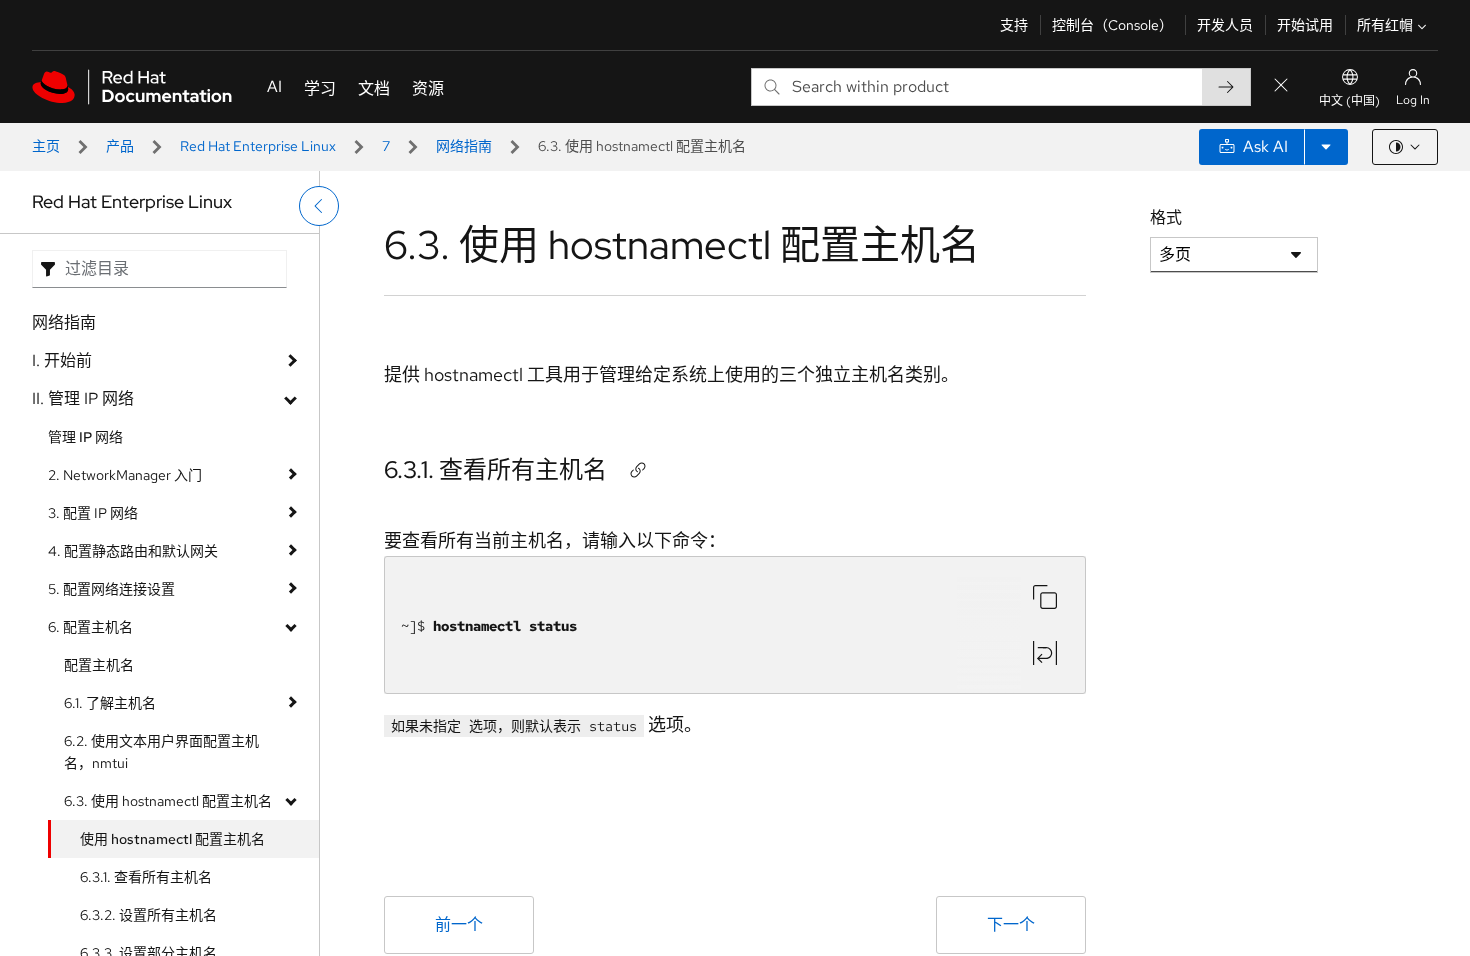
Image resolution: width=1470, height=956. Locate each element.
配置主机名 (99, 665)
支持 (1014, 25)
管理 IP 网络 (85, 437)
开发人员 (1225, 25)
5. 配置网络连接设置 (111, 589)
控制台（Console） (1112, 25)
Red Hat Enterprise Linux (258, 146)
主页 (46, 146)
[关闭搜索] (1281, 86)
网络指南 (464, 146)
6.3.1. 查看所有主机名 (146, 877)
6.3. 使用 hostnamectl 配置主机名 (168, 801)
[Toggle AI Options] (1326, 147)
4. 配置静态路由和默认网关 (133, 551)
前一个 (459, 924)
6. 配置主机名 (90, 627)
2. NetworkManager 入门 (125, 475)
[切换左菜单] (319, 206)
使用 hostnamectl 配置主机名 (172, 839)
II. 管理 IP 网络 (83, 398)
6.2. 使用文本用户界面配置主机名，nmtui (161, 752)
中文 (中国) (1349, 101)
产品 (120, 146)
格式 (1166, 217)
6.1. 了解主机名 (110, 703)
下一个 (1011, 924)
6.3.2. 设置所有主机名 (148, 915)
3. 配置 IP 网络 (93, 513)
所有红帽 (1385, 25)
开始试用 (1305, 25)
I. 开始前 (62, 360)
